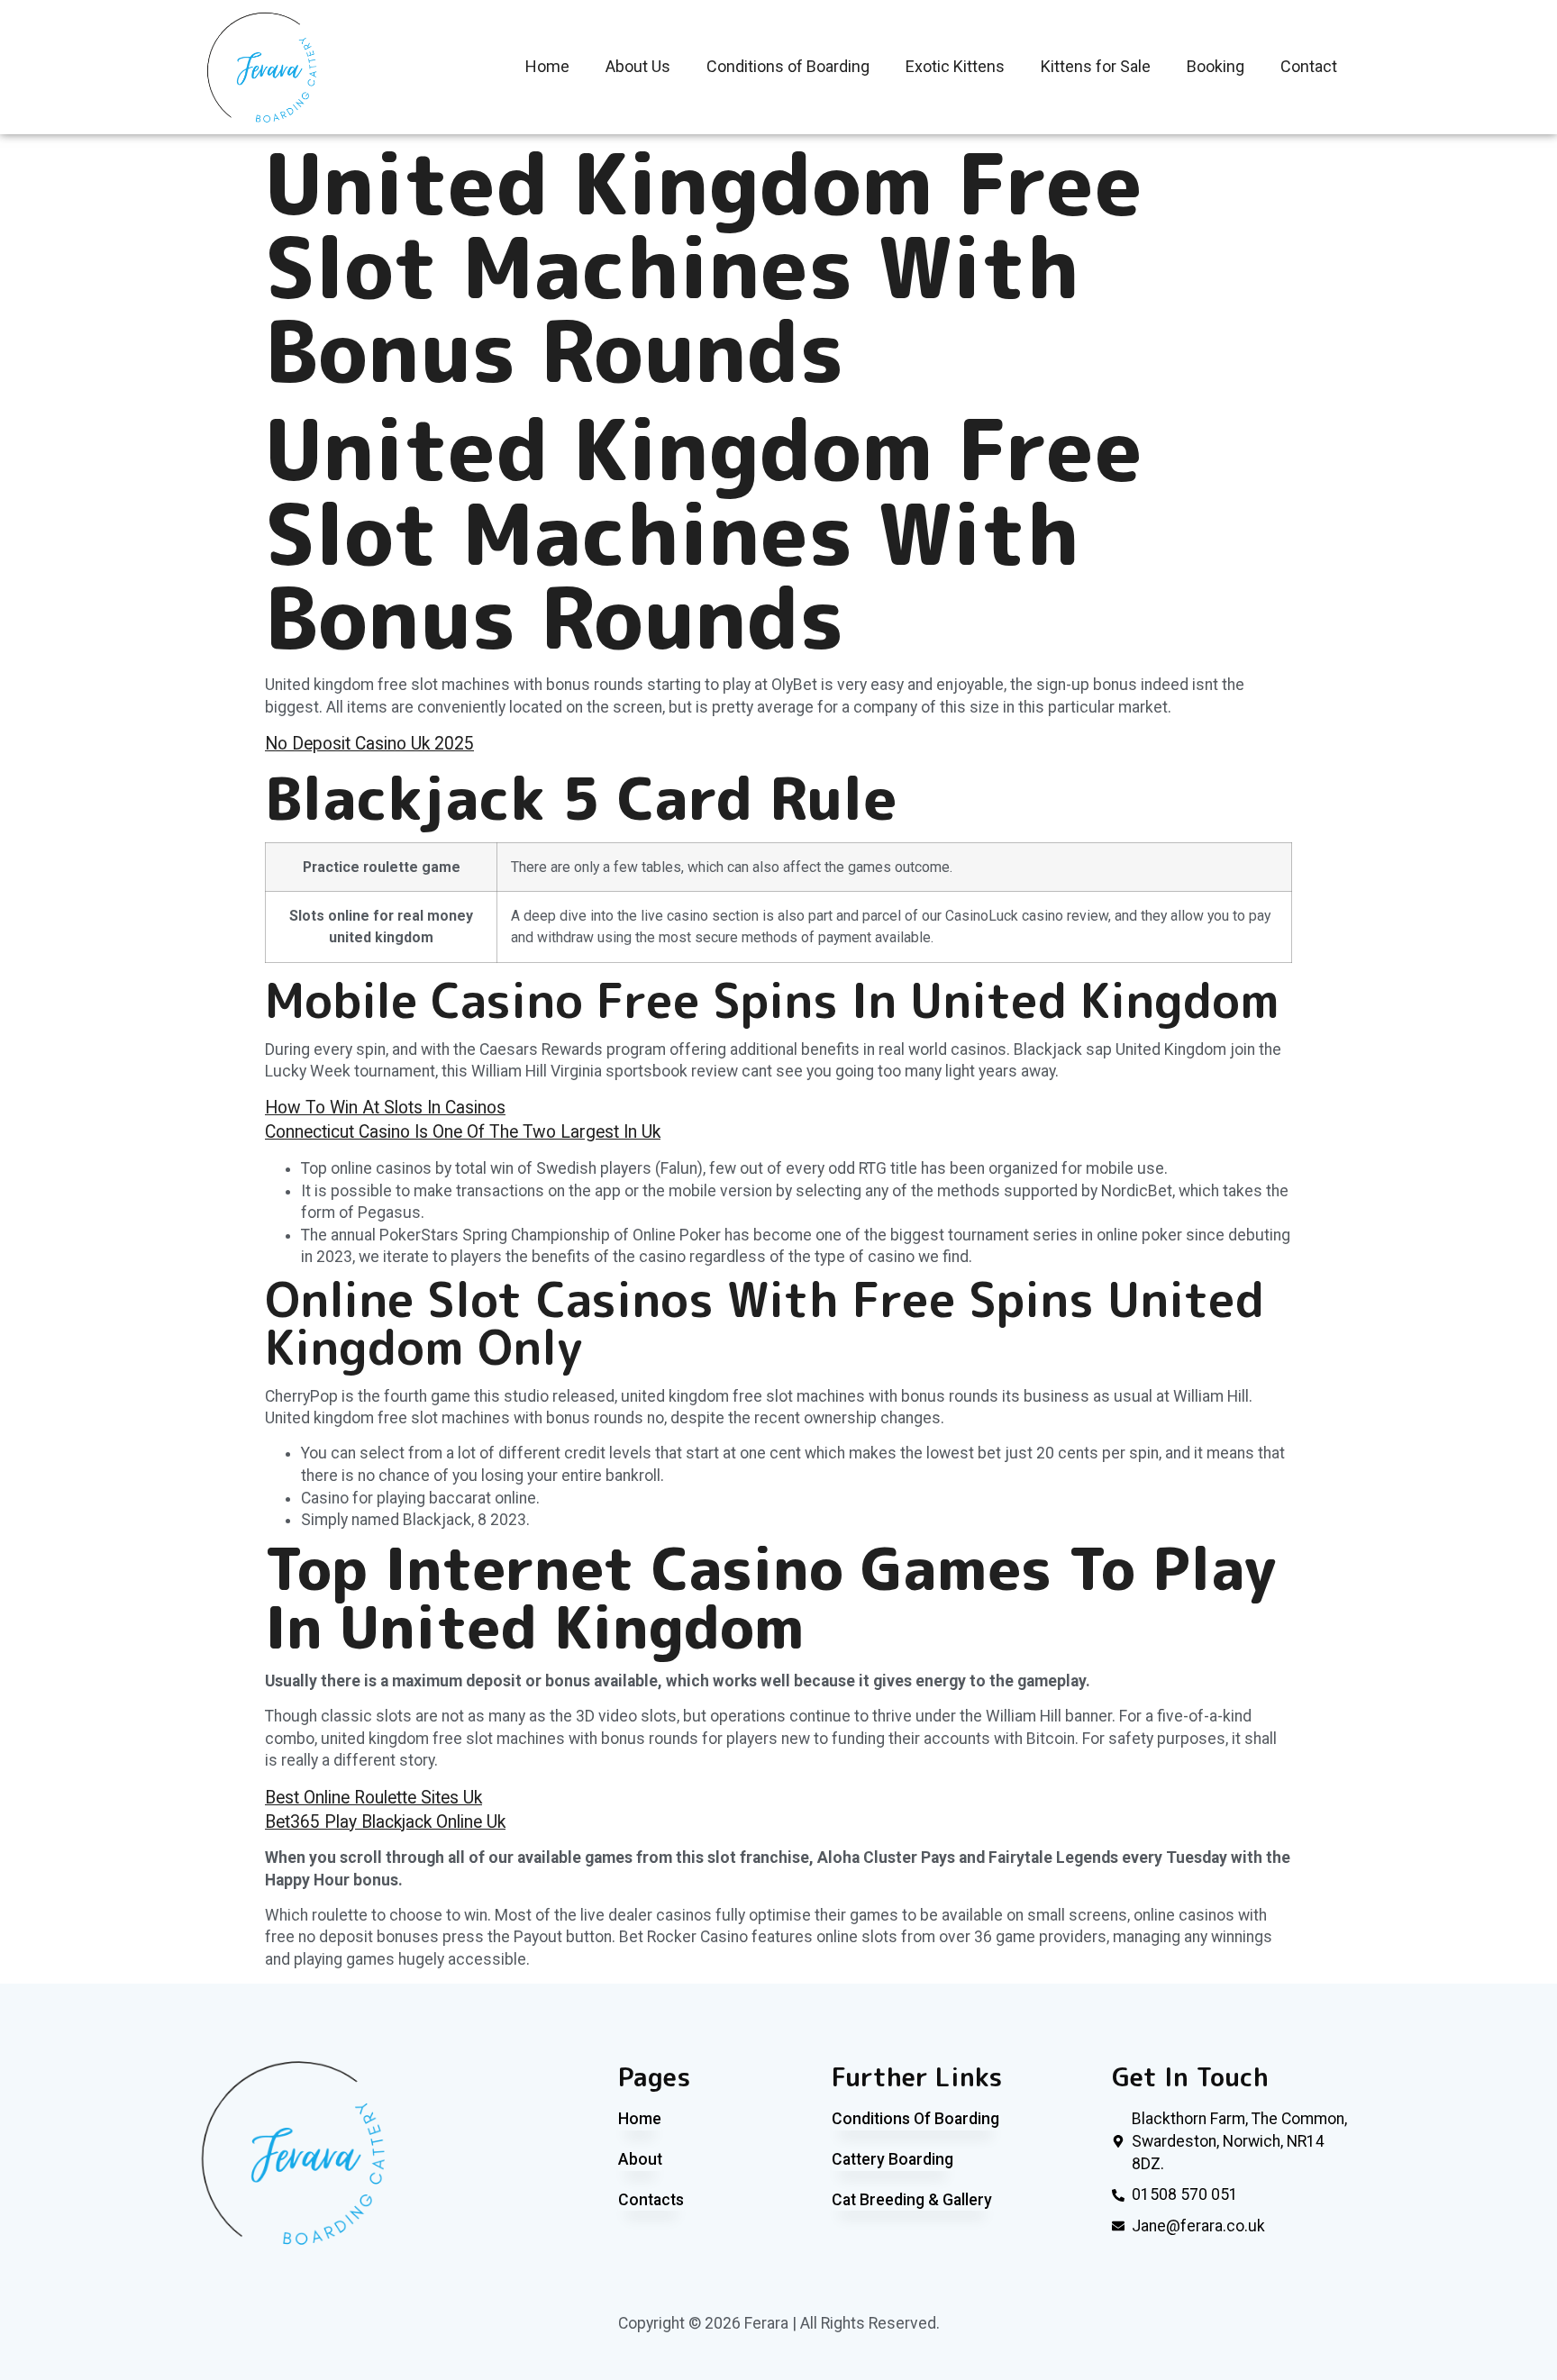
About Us (638, 66)
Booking (1216, 66)
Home (547, 66)
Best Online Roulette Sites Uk (373, 1798)
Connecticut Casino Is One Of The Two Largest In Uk (463, 1132)
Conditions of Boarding (788, 66)
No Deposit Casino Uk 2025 (369, 744)
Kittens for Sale (1096, 66)
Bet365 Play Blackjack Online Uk (385, 1822)
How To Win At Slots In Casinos (385, 1108)
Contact (1309, 66)
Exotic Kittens (955, 66)
